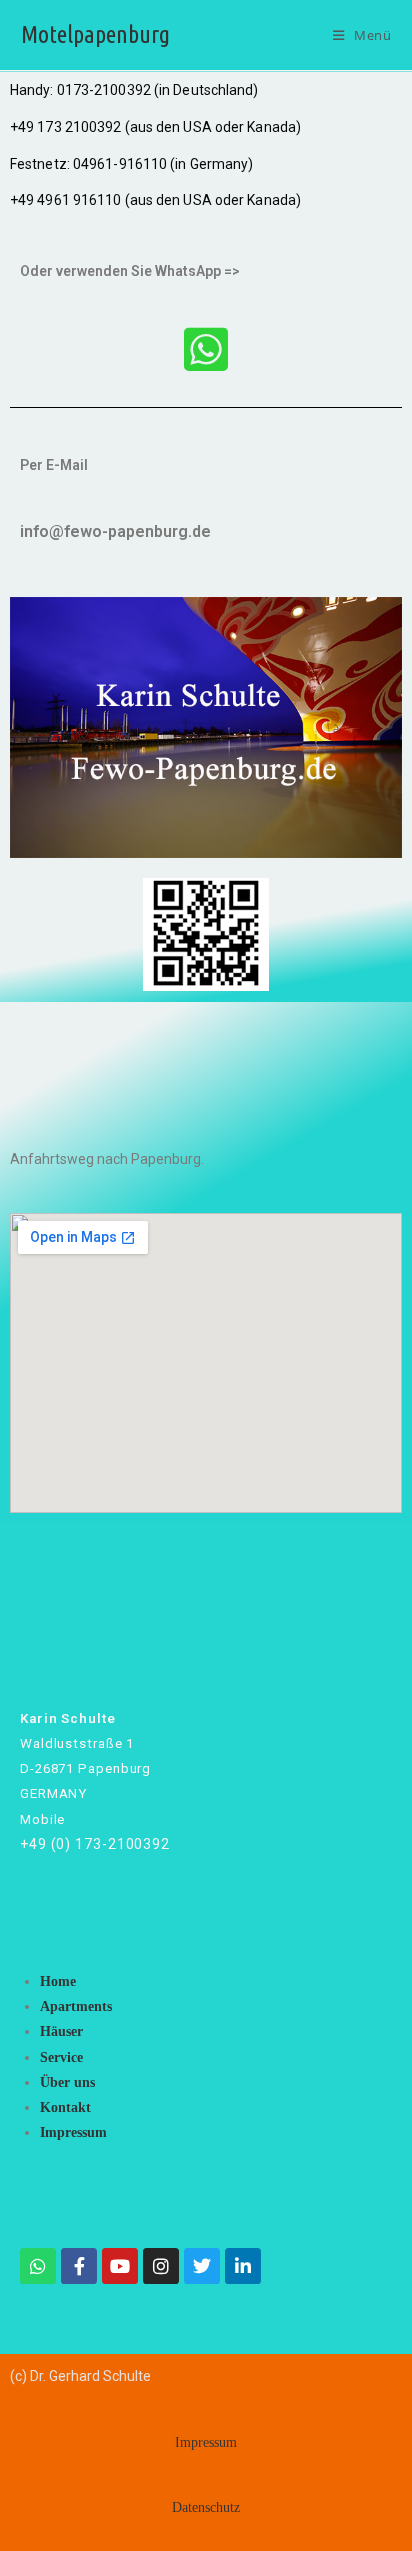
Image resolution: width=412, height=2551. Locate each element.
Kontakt (65, 2107)
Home (58, 1981)
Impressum (73, 2132)
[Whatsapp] (38, 2266)
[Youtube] (120, 2266)
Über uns (67, 2082)
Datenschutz (206, 2507)
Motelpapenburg (95, 34)
